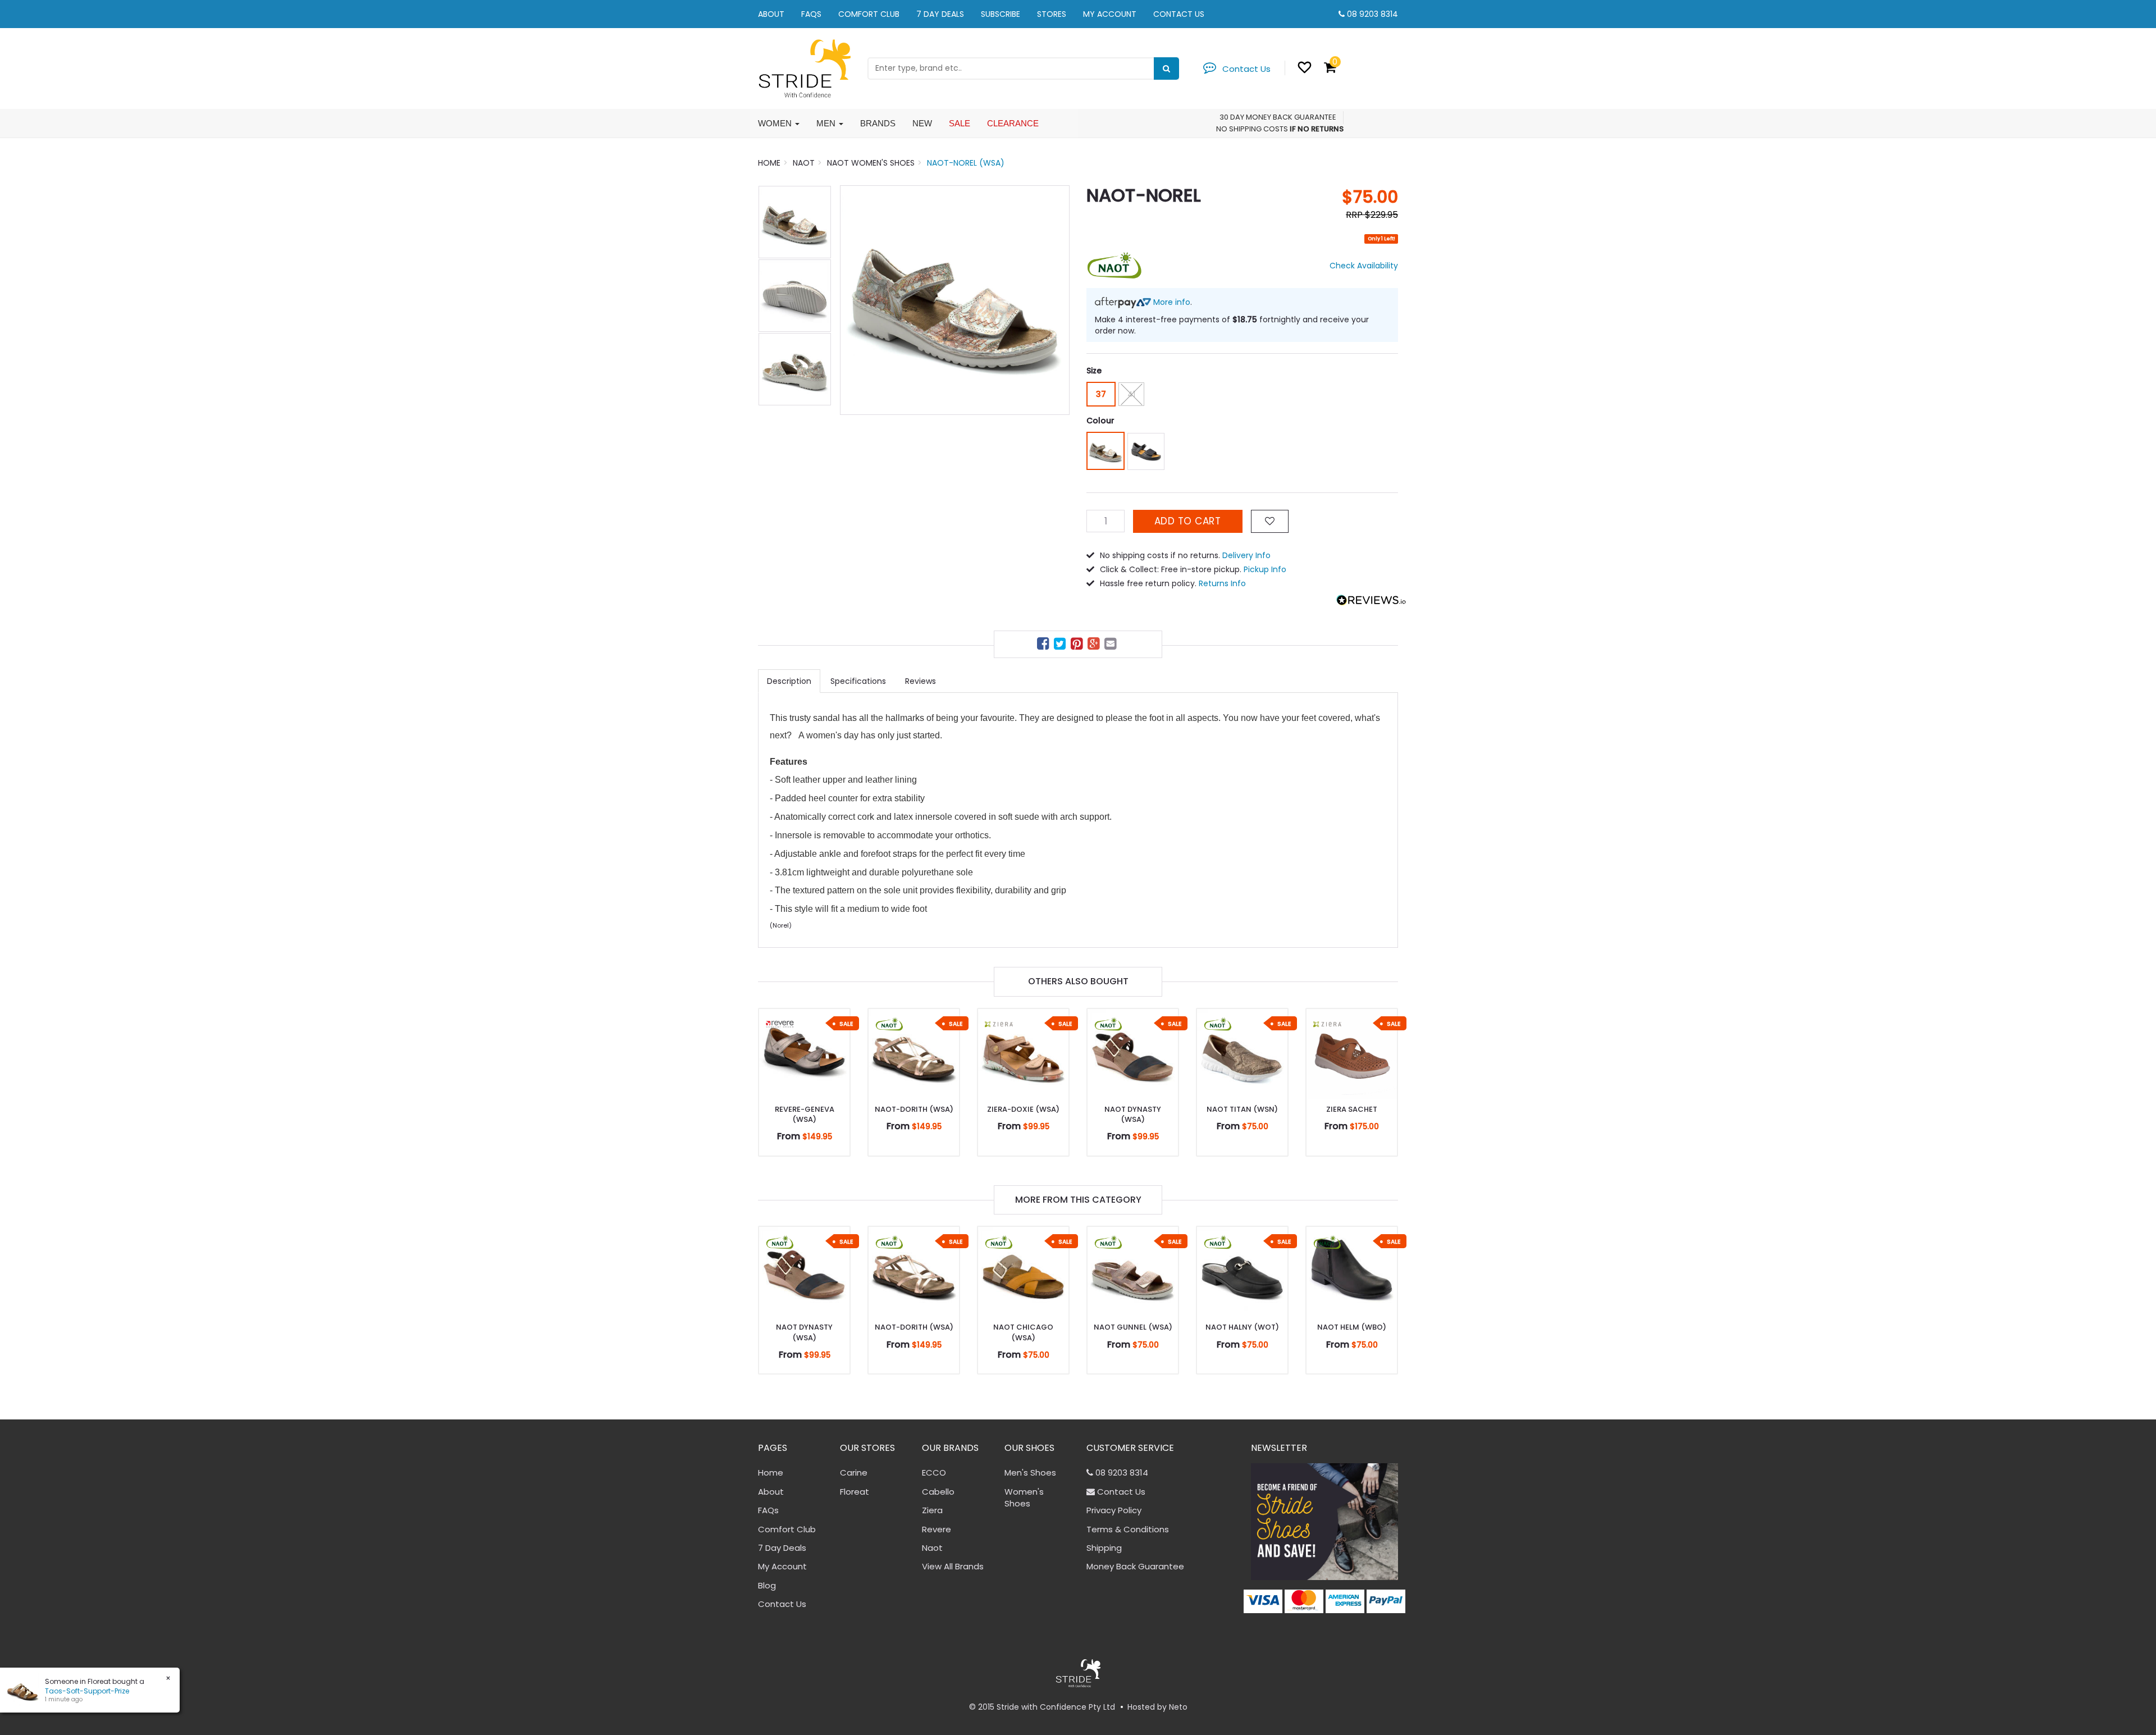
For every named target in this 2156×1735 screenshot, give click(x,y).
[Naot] (1114, 265)
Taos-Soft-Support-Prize (82, 1691)
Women (776, 123)
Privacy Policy (1114, 1510)
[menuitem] (1044, 645)
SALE (960, 123)
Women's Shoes (1024, 1497)
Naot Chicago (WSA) (1023, 1332)
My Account (1110, 14)
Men (827, 123)
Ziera (932, 1510)
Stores (1052, 14)
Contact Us (1179, 14)
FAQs (811, 14)
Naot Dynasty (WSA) (1133, 1114)
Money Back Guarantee (1135, 1566)
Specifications (858, 681)
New (922, 123)
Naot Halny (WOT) (1242, 1327)
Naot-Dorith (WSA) (914, 1109)
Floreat (855, 1492)
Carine (854, 1473)
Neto (1178, 1707)
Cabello (938, 1492)
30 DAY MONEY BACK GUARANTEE (1278, 117)
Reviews (921, 681)
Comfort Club (869, 14)
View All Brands (953, 1566)
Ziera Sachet (1352, 1109)
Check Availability (1364, 266)
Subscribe (1001, 14)
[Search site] (1166, 69)
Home (771, 1473)
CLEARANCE (1013, 123)
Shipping (1104, 1548)
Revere (937, 1529)
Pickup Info (1265, 569)
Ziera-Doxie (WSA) (1023, 1109)
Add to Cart (1188, 521)
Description (789, 681)
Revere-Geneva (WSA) (805, 1114)
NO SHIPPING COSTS (1252, 129)
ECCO (934, 1473)
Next (1056, 300)
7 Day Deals (940, 14)
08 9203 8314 (1372, 14)
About (771, 14)
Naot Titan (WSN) (1242, 1109)
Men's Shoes (1030, 1473)
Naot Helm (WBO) (1352, 1327)
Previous (854, 300)
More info (1171, 302)
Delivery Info (1246, 555)
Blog (767, 1585)
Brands (878, 123)
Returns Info (1222, 583)
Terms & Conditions (1128, 1529)
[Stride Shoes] (804, 68)
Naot (932, 1548)
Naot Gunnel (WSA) (1133, 1327)
